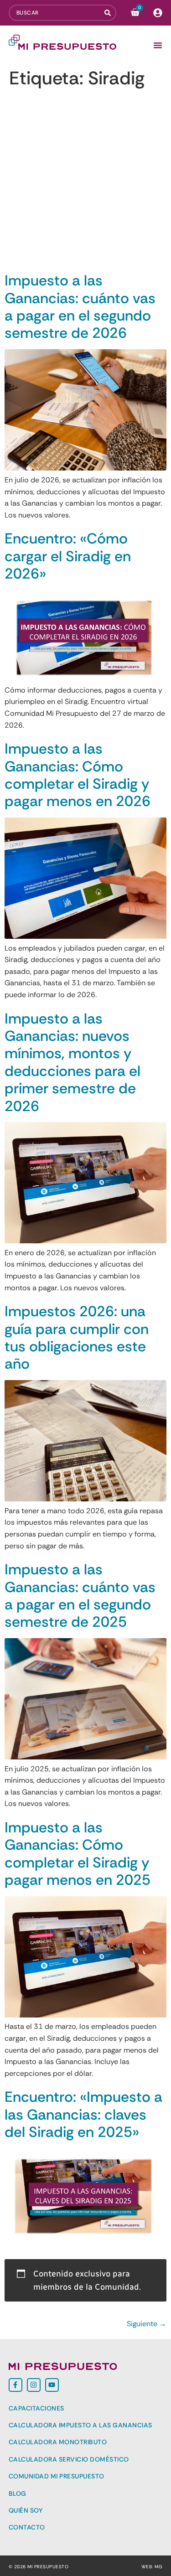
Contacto (27, 2527)
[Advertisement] (85, 182)
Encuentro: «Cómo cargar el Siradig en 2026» (68, 556)
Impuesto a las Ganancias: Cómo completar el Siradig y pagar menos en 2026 (78, 775)
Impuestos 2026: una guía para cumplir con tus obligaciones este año (77, 1337)
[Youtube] (52, 2385)
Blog (18, 2493)
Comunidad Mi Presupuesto (57, 2476)
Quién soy (26, 2510)
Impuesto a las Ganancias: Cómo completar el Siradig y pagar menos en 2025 (78, 1854)
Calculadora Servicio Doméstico (69, 2459)
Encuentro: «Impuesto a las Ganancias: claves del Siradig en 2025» (83, 2114)
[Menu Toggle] (158, 45)
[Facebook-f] (16, 2385)
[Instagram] (34, 2385)
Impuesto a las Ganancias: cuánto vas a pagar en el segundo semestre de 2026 (80, 307)
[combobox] (57, 13)
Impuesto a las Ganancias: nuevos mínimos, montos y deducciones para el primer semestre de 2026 (73, 1062)
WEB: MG (152, 2567)
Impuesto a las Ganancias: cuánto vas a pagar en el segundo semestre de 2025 (80, 1596)
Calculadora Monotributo (58, 2442)
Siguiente (147, 2324)
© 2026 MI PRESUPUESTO (39, 2567)
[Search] (110, 13)
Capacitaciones (36, 2408)
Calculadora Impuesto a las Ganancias (80, 2425)
